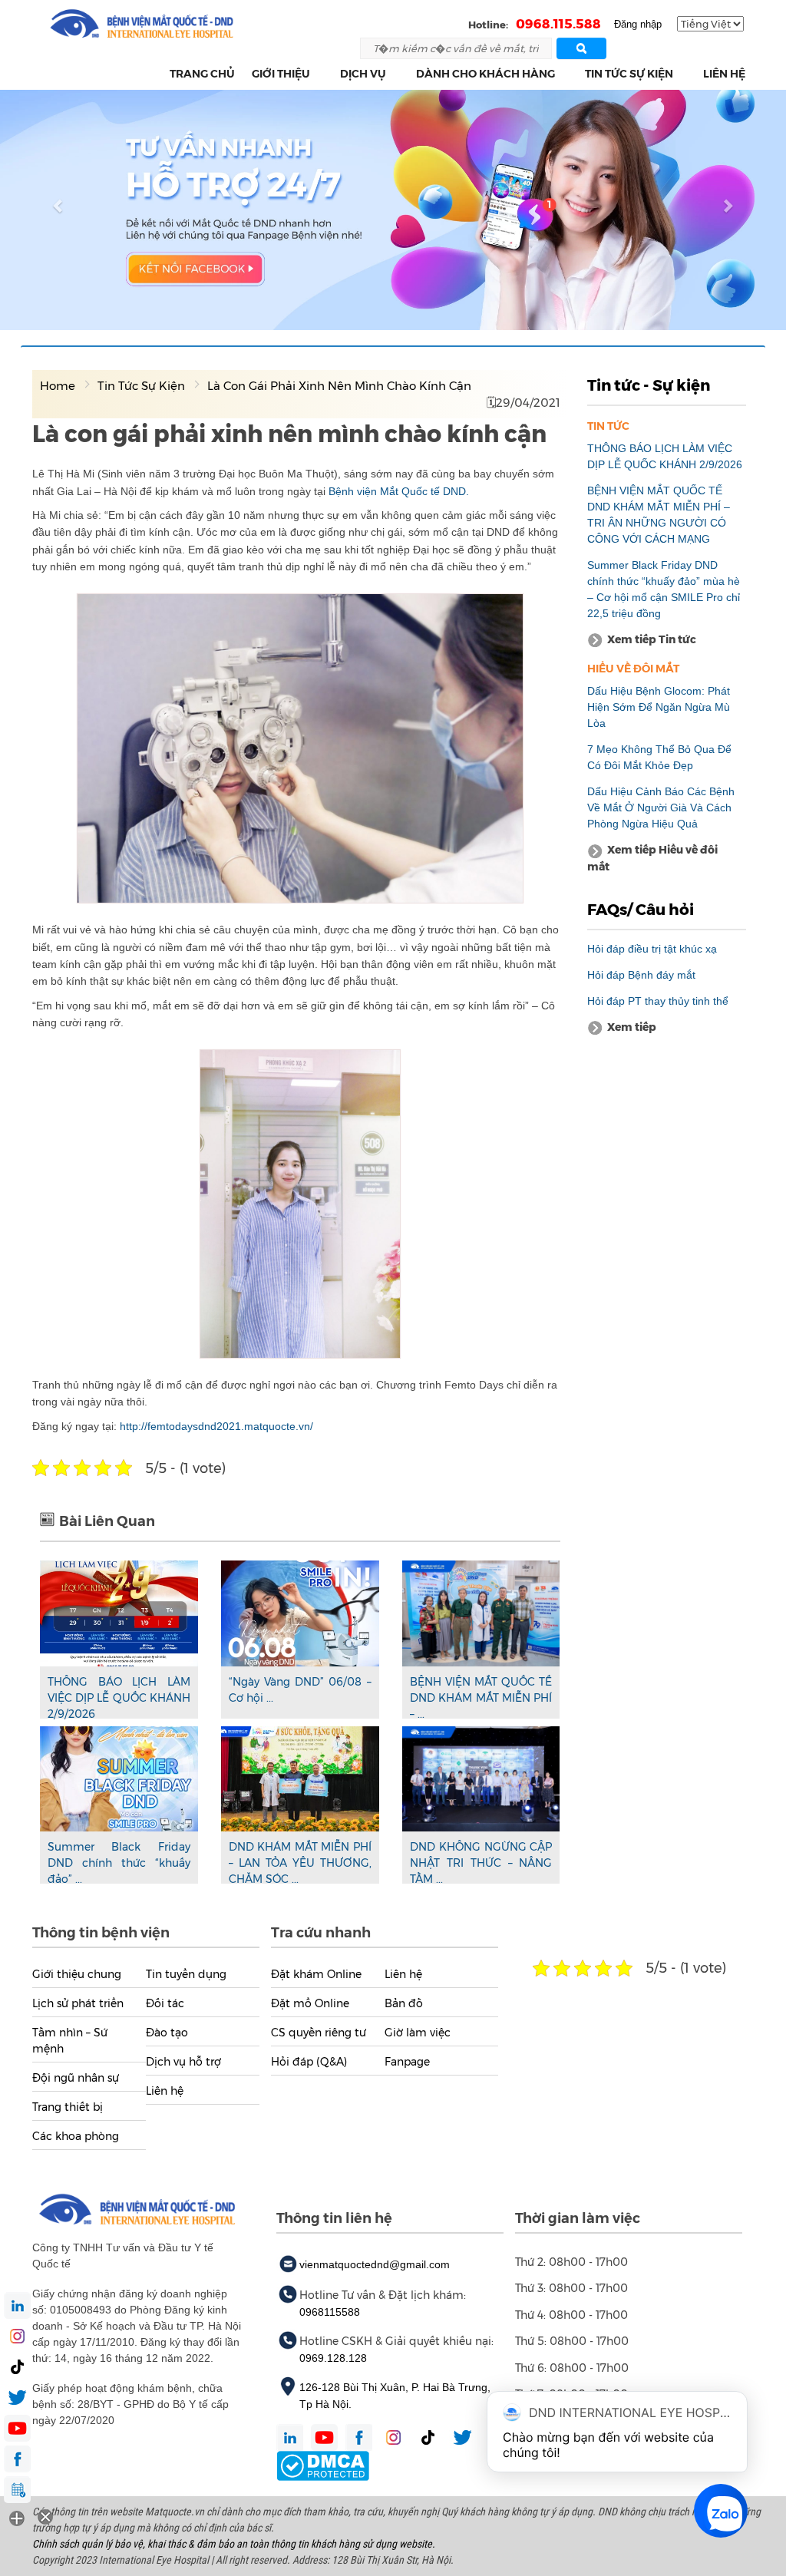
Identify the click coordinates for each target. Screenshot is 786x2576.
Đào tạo (167, 2033)
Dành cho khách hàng (485, 74)
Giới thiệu (281, 74)
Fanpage (407, 2062)
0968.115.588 (558, 24)
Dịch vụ (363, 74)
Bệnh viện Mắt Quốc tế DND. (400, 491)
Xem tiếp (632, 1027)
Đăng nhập (638, 24)
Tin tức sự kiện (629, 74)
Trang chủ (202, 74)
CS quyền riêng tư (319, 2033)
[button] (319, 74)
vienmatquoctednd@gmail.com (375, 2264)
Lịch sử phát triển (78, 2003)
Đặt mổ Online (310, 2003)
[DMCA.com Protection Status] (323, 2465)
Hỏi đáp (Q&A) (309, 2062)
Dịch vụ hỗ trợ (183, 2062)
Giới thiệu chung (77, 1974)
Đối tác (165, 2003)
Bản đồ (404, 2003)
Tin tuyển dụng (186, 1974)
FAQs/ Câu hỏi (641, 910)
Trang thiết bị (68, 2107)
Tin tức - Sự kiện (649, 385)
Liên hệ (724, 74)
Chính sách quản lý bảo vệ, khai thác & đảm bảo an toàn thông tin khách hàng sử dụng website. (234, 2544)
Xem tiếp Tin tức (652, 639)
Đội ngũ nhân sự (76, 2078)
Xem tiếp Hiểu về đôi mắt (652, 858)
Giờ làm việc (418, 2033)
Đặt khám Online (316, 1974)
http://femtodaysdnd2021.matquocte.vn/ (216, 1426)
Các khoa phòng (76, 2136)
